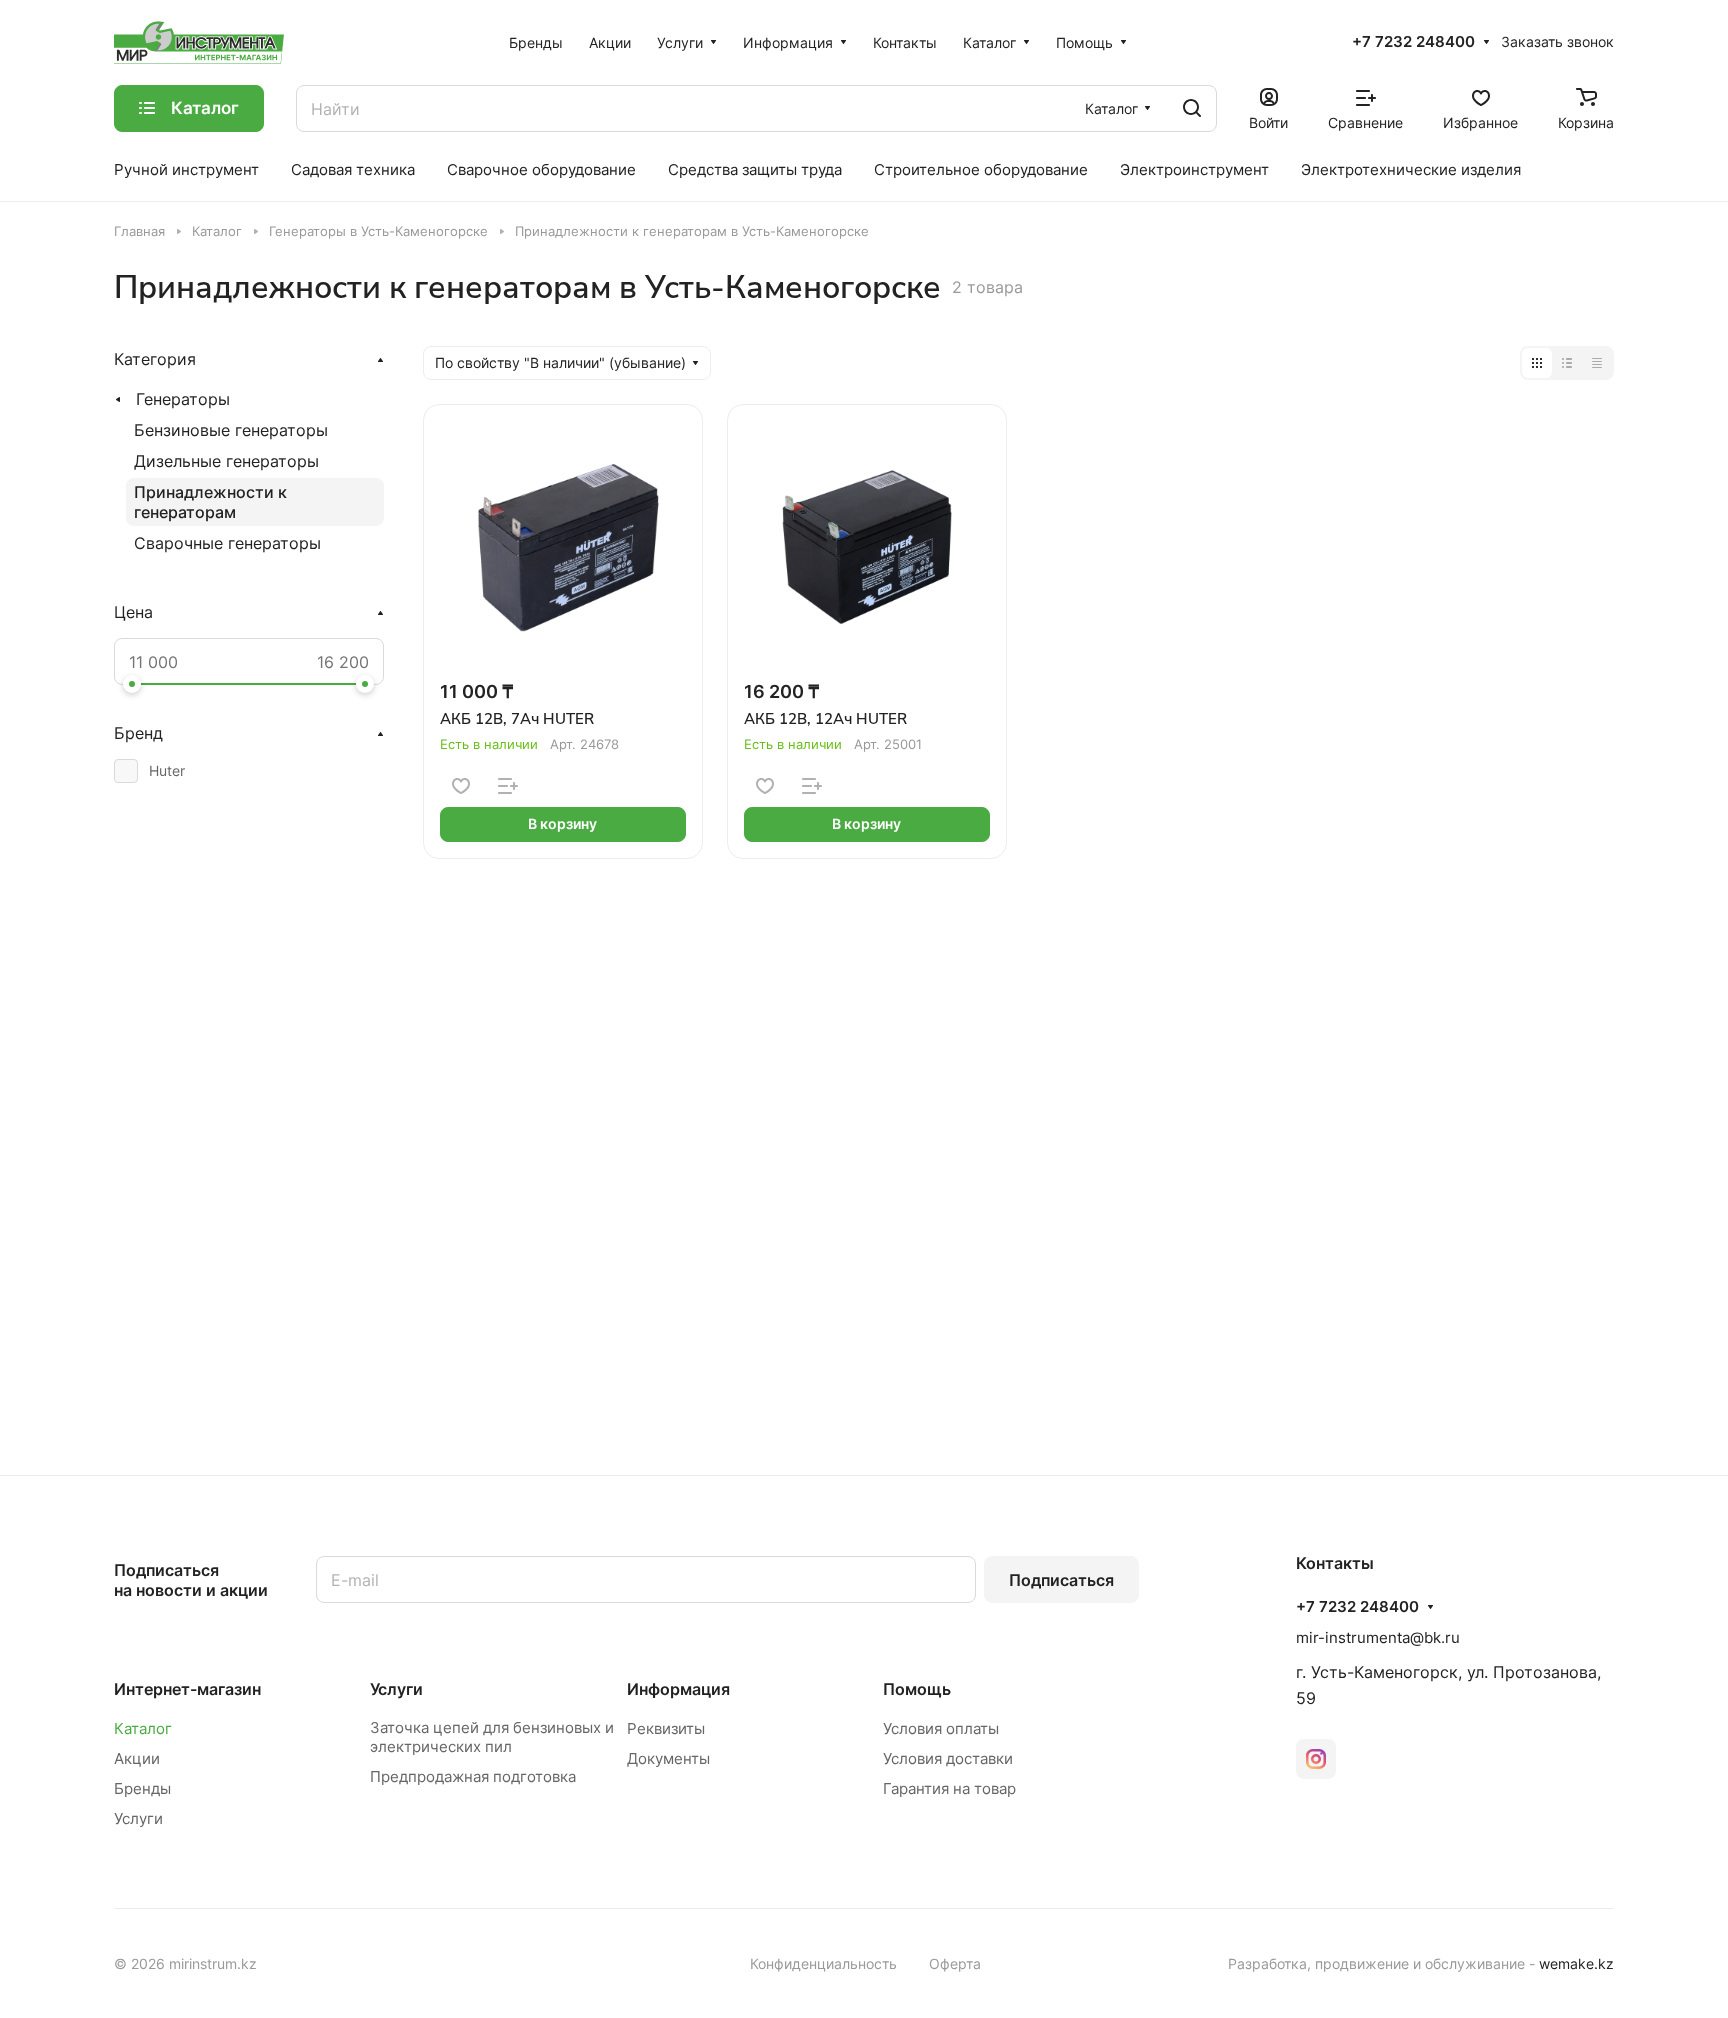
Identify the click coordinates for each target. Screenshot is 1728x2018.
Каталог (143, 1728)
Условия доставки (948, 1758)
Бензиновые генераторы (231, 430)
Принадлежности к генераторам (210, 502)
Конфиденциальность (823, 1963)
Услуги (138, 1818)
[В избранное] (461, 786)
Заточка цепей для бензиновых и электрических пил (492, 1737)
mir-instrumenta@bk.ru (1378, 1637)
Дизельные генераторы (226, 461)
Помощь (917, 1689)
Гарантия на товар (949, 1788)
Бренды (142, 1788)
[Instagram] (1316, 1759)
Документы (668, 1758)
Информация (678, 1689)
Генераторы (183, 399)
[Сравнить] (508, 786)
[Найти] (1192, 108)
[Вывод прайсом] (1597, 363)
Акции (137, 1758)
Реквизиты (666, 1728)
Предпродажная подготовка (473, 1776)
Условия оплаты (941, 1728)
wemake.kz (1576, 1963)
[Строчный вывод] (1567, 363)
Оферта (955, 1963)
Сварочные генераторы (227, 543)
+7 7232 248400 (1413, 42)
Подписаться (1061, 1580)
